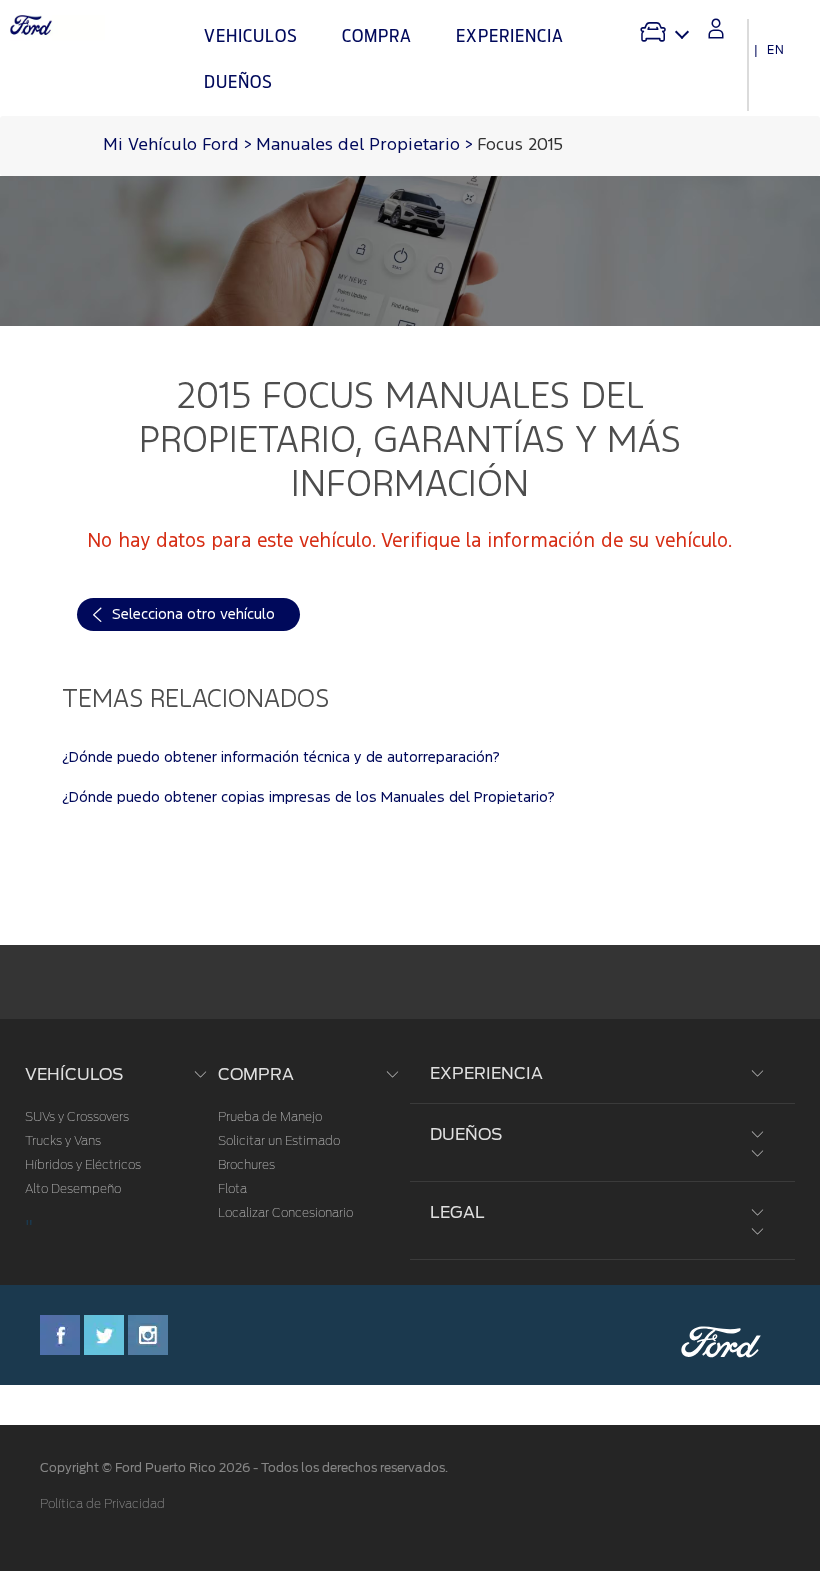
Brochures (246, 1165)
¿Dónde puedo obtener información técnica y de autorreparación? (281, 757)
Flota (232, 1189)
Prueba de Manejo (270, 1117)
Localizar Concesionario (285, 1213)
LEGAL (457, 1212)
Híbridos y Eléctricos (83, 1165)
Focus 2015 (520, 145)
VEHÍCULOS (74, 1074)
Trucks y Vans (63, 1141)
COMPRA (256, 1074)
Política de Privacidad (102, 1504)
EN (776, 50)
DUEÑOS (466, 1134)
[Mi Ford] (716, 28)
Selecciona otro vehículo (193, 614)
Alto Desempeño (73, 1189)
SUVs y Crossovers (77, 1117)
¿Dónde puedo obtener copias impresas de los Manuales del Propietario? (308, 797)
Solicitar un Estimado (279, 1141)
